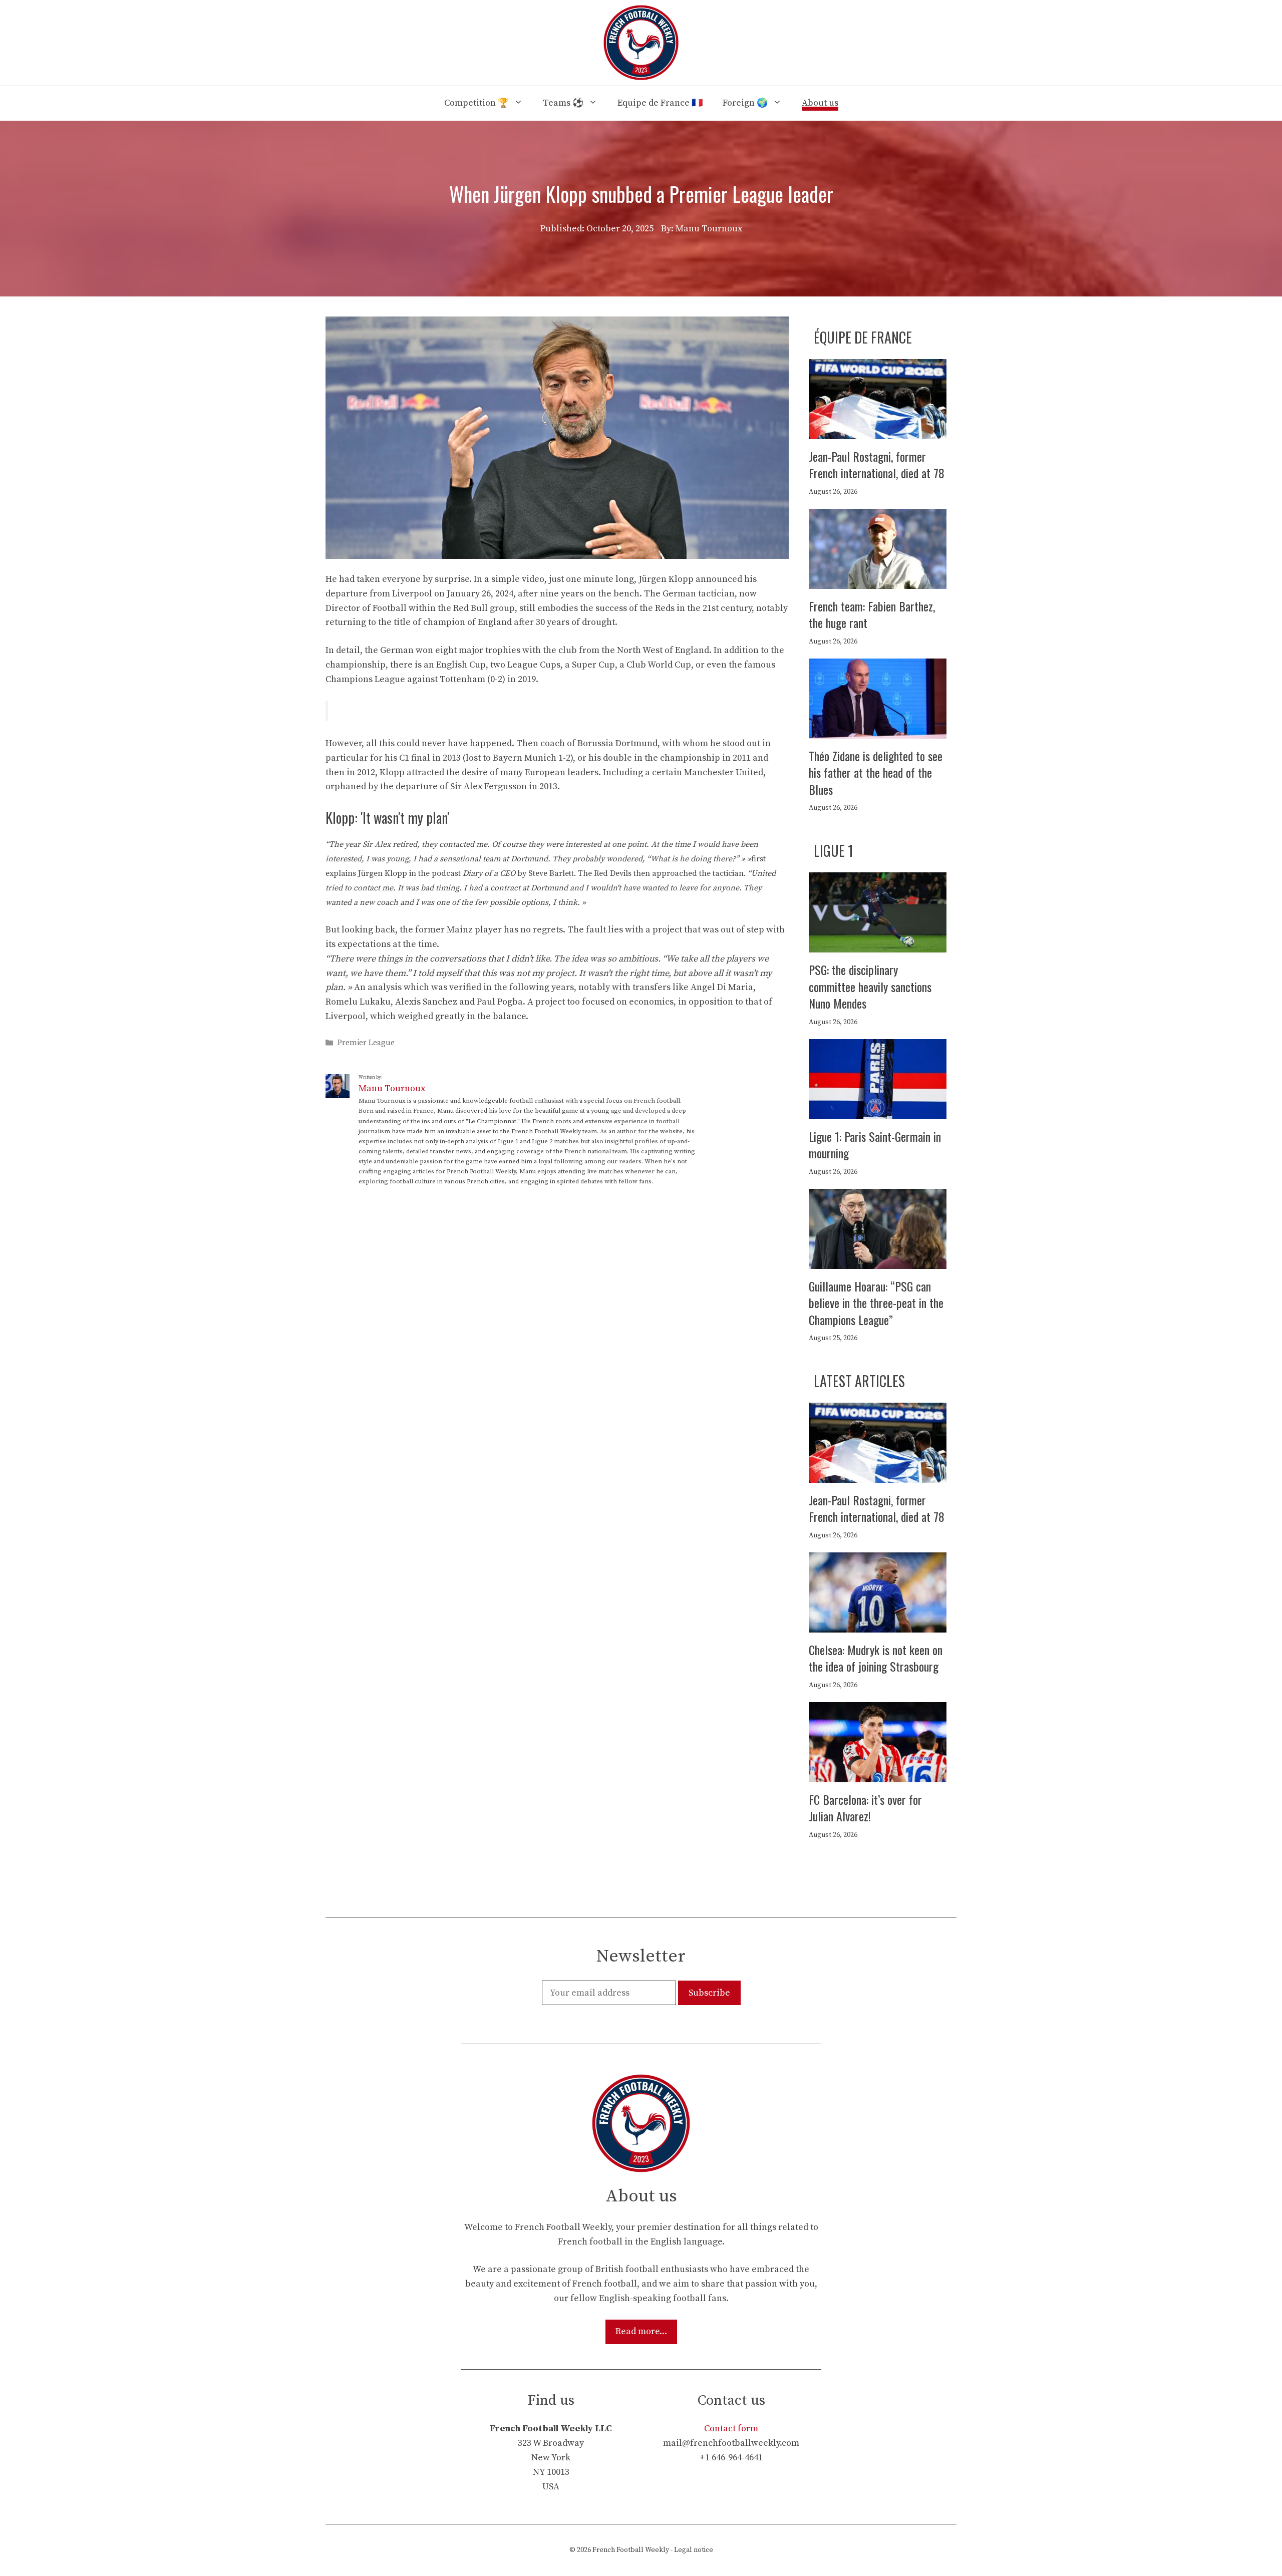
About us (820, 103)
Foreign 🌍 (745, 103)
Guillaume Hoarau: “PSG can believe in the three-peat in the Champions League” (876, 1303)
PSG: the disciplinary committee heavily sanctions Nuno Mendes (870, 986)
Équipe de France (863, 337)
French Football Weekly (631, 2550)
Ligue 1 (834, 851)
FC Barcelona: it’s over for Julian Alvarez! (865, 1808)
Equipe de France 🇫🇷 (660, 103)
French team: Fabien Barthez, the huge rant (872, 614)
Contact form (731, 2429)
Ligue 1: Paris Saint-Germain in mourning (875, 1145)
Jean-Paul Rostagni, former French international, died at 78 (877, 465)
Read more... (641, 2331)
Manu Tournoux (392, 1088)
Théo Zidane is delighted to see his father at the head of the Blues (876, 772)
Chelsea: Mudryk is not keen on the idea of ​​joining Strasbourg (876, 1658)
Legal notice (694, 2550)
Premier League (366, 1043)
